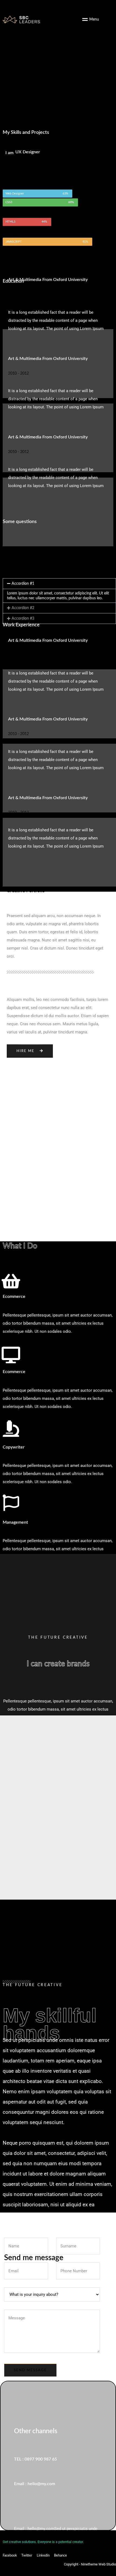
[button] (59, 584)
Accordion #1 (23, 584)
